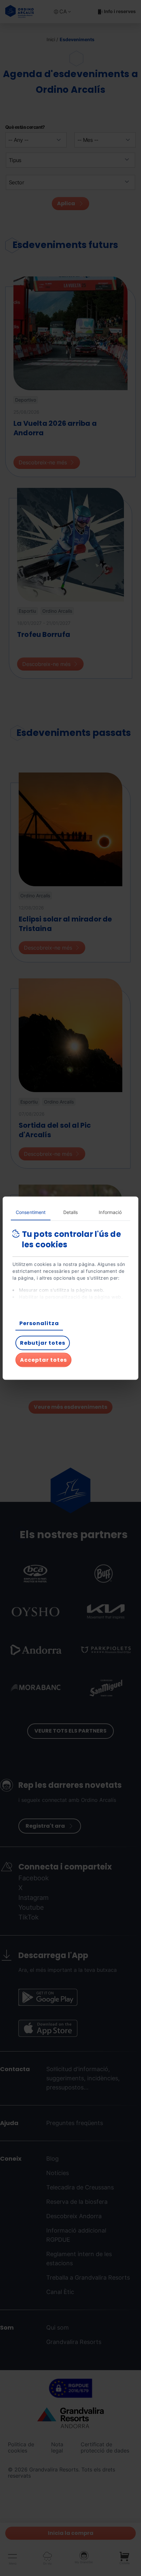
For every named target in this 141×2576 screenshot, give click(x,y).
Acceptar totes (43, 1360)
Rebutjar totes (43, 1343)
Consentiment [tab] (31, 1212)
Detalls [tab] (71, 1212)
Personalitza (39, 1323)
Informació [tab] (110, 1212)
